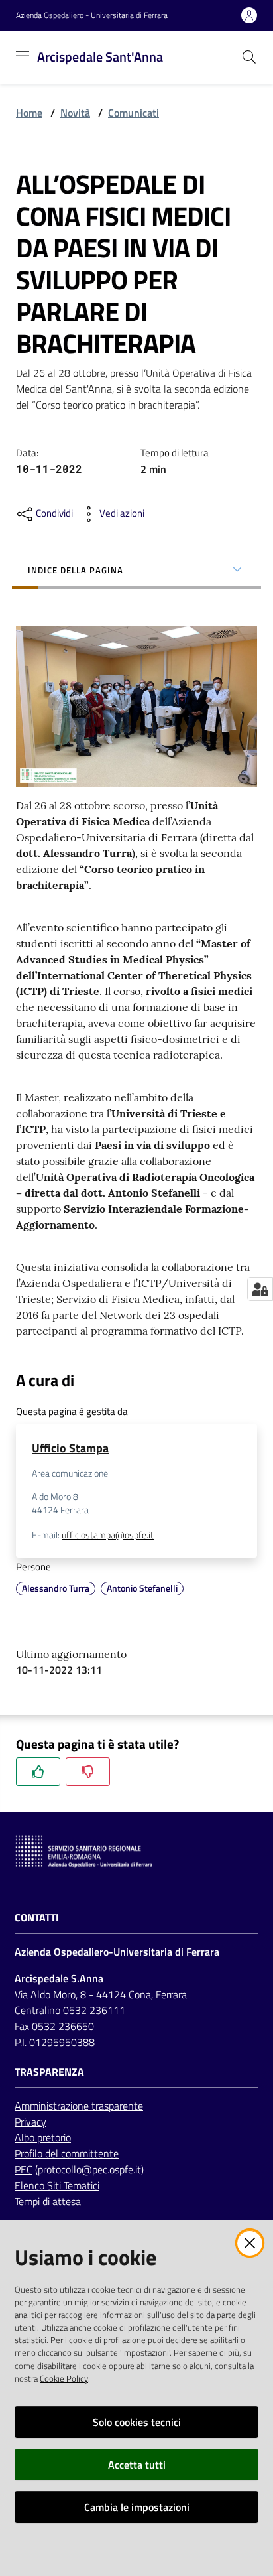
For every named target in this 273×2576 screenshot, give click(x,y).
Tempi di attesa (48, 2201)
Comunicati (134, 113)
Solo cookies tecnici (137, 2422)
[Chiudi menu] (225, 27)
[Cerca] (249, 57)
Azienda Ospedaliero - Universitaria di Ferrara (92, 15)
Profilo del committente (67, 2153)
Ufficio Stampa (70, 1448)
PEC (24, 2169)
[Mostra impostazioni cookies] (260, 1289)
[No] (88, 1772)
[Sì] (38, 1772)
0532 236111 (94, 2010)
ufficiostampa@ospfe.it (108, 1535)
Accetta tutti (137, 2465)
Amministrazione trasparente (79, 2106)
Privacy (30, 2122)
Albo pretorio (43, 2137)
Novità (75, 113)
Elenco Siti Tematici (57, 2185)
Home (29, 113)
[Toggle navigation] (23, 56)
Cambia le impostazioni (137, 2507)
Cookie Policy (64, 2378)
